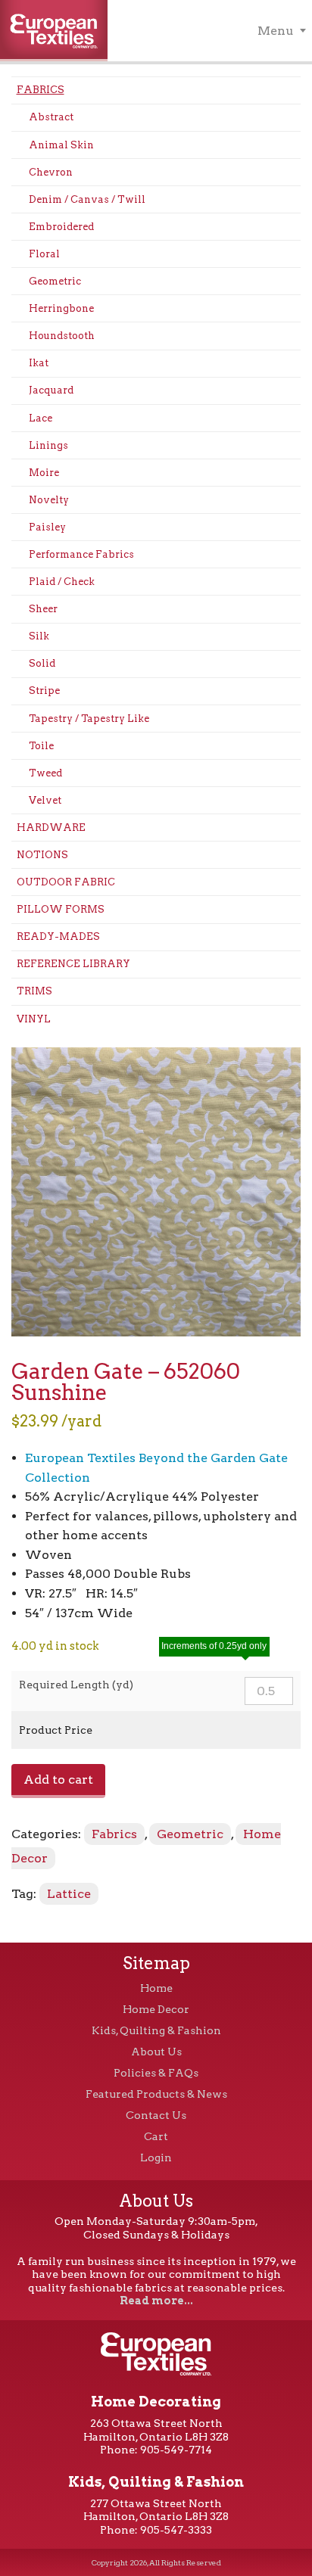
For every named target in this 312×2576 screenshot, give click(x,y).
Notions (42, 855)
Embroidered (61, 227)
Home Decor (156, 2009)
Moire (44, 473)
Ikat (39, 363)
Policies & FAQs (156, 2073)
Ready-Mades (58, 936)
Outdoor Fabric (66, 882)
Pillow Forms (61, 909)
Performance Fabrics (81, 554)
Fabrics (41, 90)
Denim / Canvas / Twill (87, 199)
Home (156, 1988)
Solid (42, 663)
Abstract (51, 117)
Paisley (47, 527)
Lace (41, 418)
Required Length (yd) (76, 1685)
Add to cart (58, 1780)
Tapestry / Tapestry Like (89, 719)
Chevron (51, 172)
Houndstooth (62, 336)
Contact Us (156, 2115)
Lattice (69, 1894)
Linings (48, 445)
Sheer (43, 609)
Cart (156, 2136)
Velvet (45, 800)
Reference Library (73, 964)
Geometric (55, 281)
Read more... (156, 2301)
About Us (156, 2052)
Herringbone (61, 308)
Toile (41, 746)
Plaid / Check (62, 582)
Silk (39, 636)
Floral (44, 254)
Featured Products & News (156, 2094)
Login (156, 2158)
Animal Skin (61, 145)
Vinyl (34, 1019)
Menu (276, 31)
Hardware (51, 828)
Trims (34, 991)
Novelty (49, 500)
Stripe (44, 691)
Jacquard (51, 390)
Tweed (45, 773)
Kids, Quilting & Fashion (156, 2030)
